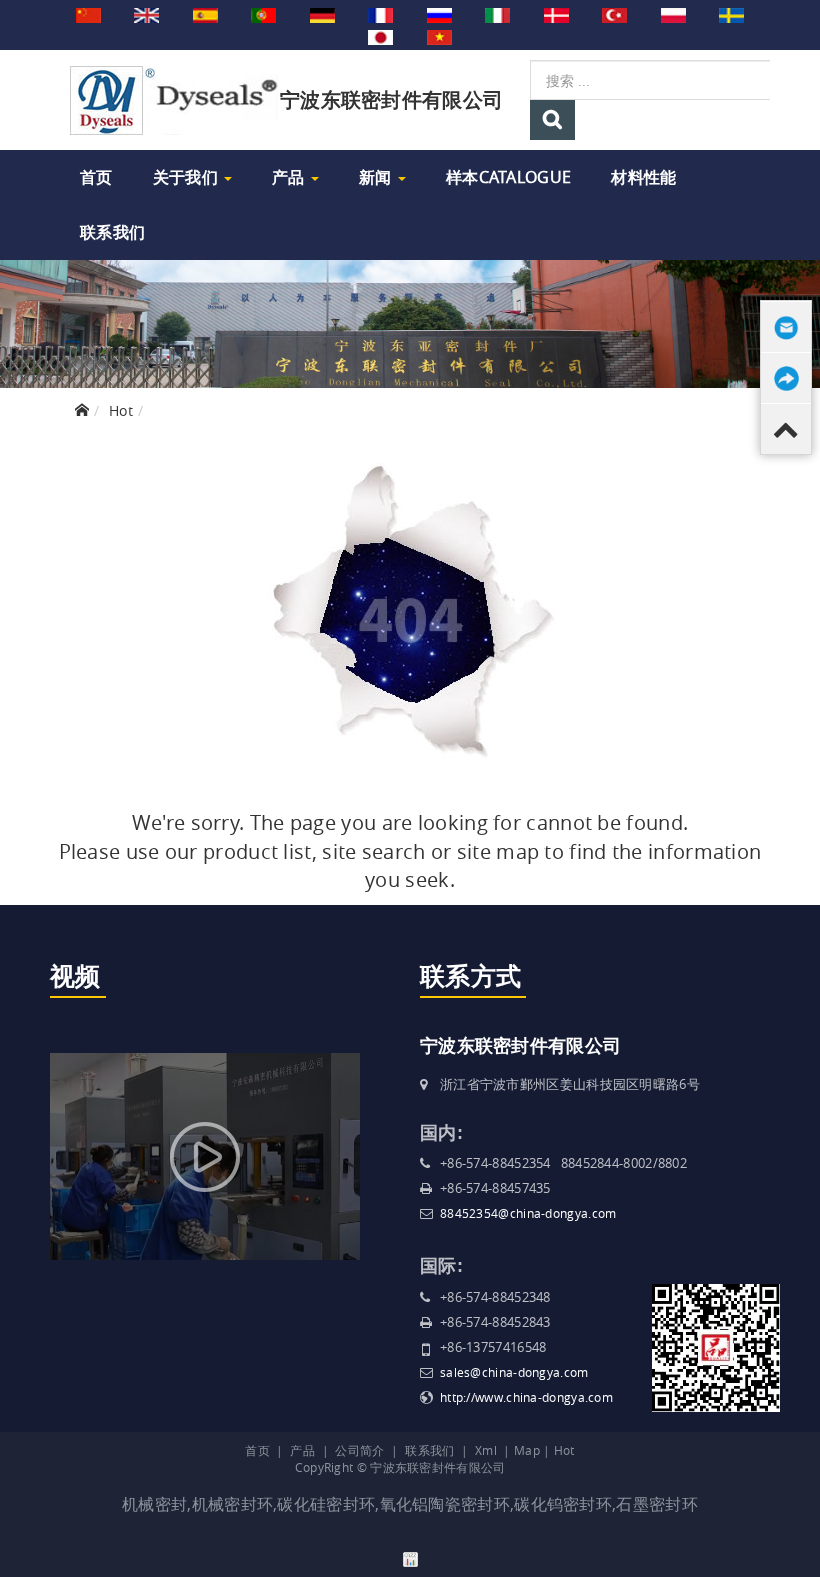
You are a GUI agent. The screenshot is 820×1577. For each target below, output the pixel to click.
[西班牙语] (205, 14)
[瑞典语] (731, 14)
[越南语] (439, 36)
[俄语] (439, 14)
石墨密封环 (657, 1504)
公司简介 (359, 1450)
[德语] (322, 14)
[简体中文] (88, 14)
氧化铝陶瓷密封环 (445, 1504)
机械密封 (154, 1504)
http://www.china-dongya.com (526, 1397)
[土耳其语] (614, 14)
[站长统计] (410, 1558)
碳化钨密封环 (563, 1504)
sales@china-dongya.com (514, 1372)
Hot (121, 410)
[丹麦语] (556, 14)
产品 (290, 177)
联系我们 (112, 232)
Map (527, 1450)
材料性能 (643, 177)
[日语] (380, 36)
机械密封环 (233, 1504)
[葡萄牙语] (263, 14)
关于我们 (188, 177)
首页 (96, 177)
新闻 (377, 177)
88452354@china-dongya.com (528, 1213)
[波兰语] (673, 14)
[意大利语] (497, 14)
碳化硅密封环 (326, 1504)
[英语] (146, 14)
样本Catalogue (508, 177)
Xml (486, 1450)
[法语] (380, 14)
